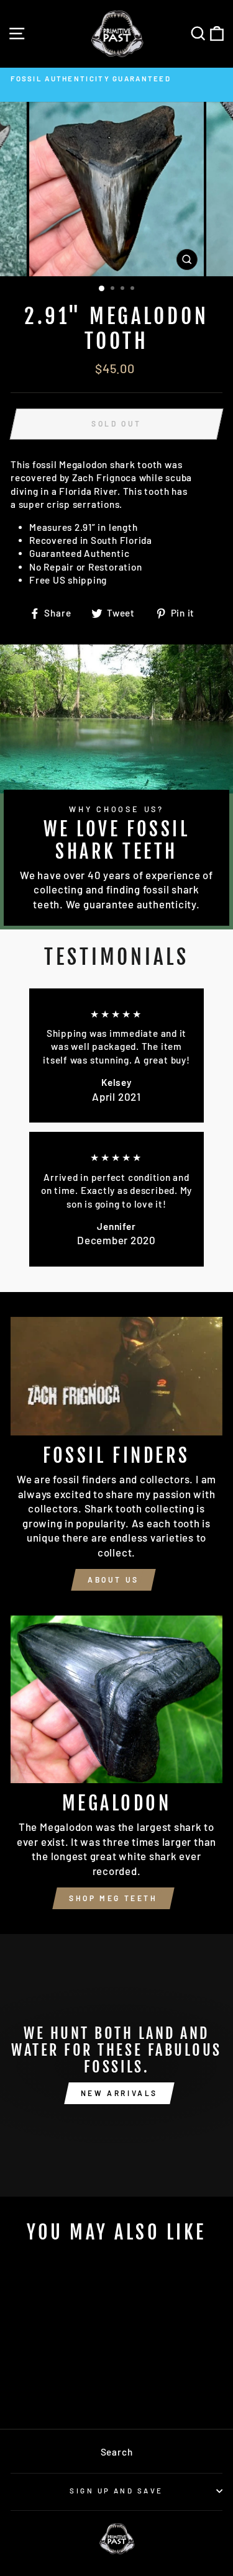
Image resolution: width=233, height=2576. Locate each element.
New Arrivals (119, 2093)
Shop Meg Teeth (113, 1898)
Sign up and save (116, 2491)
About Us (113, 1579)
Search (117, 2452)
